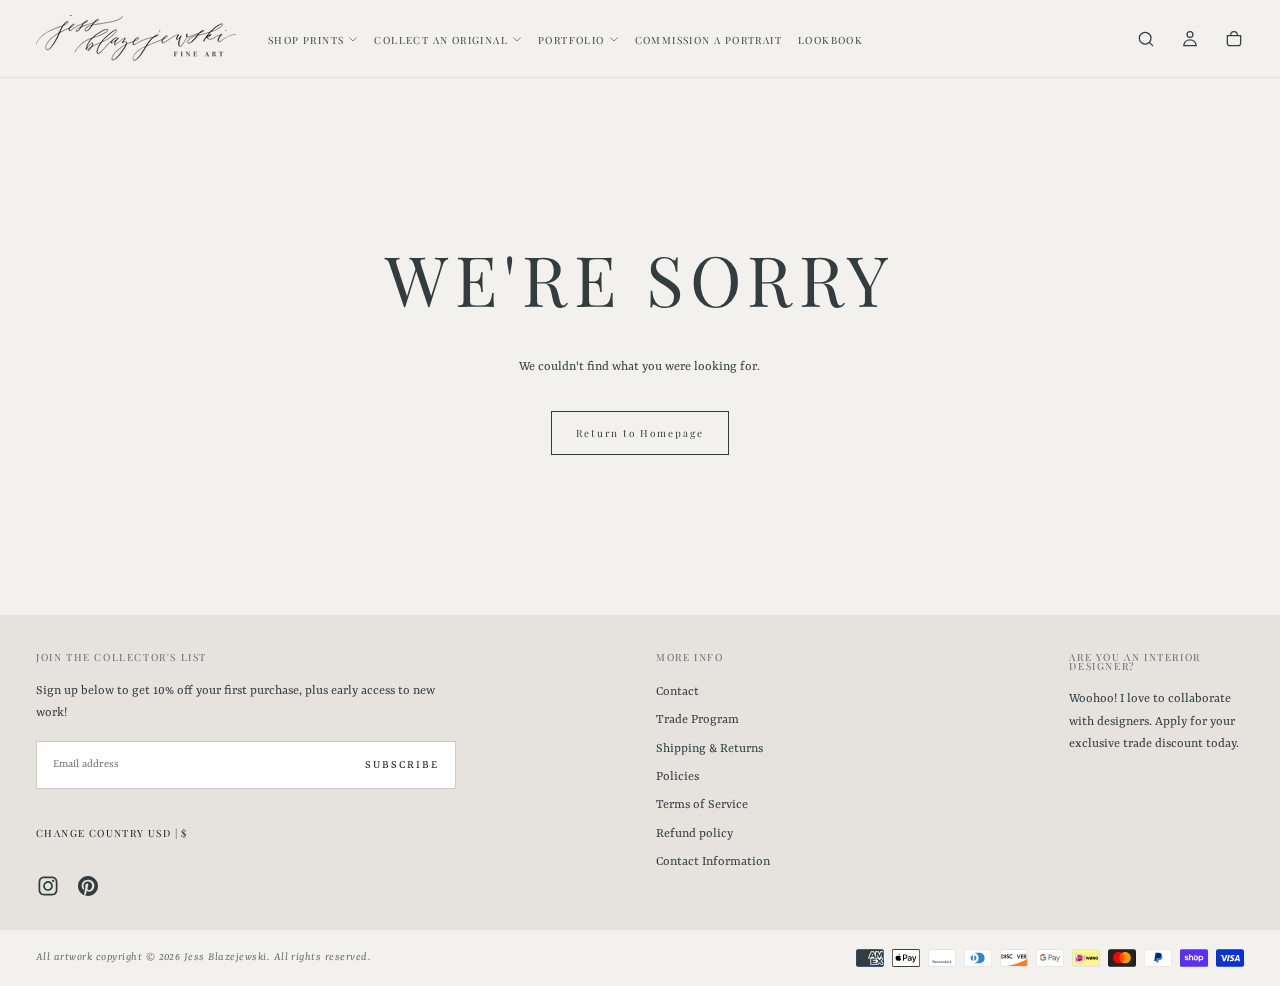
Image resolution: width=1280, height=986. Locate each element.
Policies (677, 777)
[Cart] (1234, 40)
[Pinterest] (88, 886)
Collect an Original (441, 40)
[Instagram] (48, 886)
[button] (1146, 40)
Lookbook (830, 40)
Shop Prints (306, 40)
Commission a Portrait (708, 40)
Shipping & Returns (709, 749)
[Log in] (1190, 40)
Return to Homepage (640, 433)
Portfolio (571, 40)
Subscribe (402, 765)
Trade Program (697, 720)
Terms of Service (702, 805)
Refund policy (694, 834)
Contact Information (713, 862)
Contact (677, 692)
